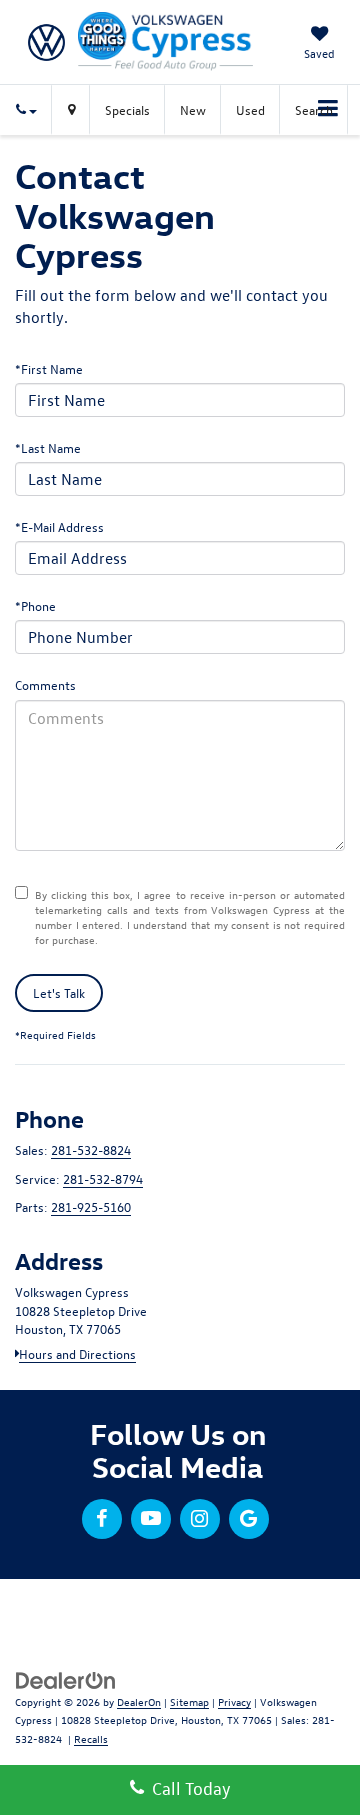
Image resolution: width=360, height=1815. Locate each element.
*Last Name (48, 447)
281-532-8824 (91, 1149)
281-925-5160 (91, 1206)
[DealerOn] (66, 1678)
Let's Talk (59, 992)
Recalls (91, 1738)
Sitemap (189, 1701)
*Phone (35, 605)
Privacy (234, 1701)
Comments (45, 684)
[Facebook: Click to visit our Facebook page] (102, 1519)
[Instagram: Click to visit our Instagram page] (200, 1519)
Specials (127, 109)
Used (250, 109)
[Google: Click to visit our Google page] (249, 1519)
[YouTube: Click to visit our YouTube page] (151, 1519)
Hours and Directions (77, 1353)
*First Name (49, 368)
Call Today (187, 1788)
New (193, 109)
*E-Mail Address (59, 526)
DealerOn (139, 1701)
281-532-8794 (103, 1178)
